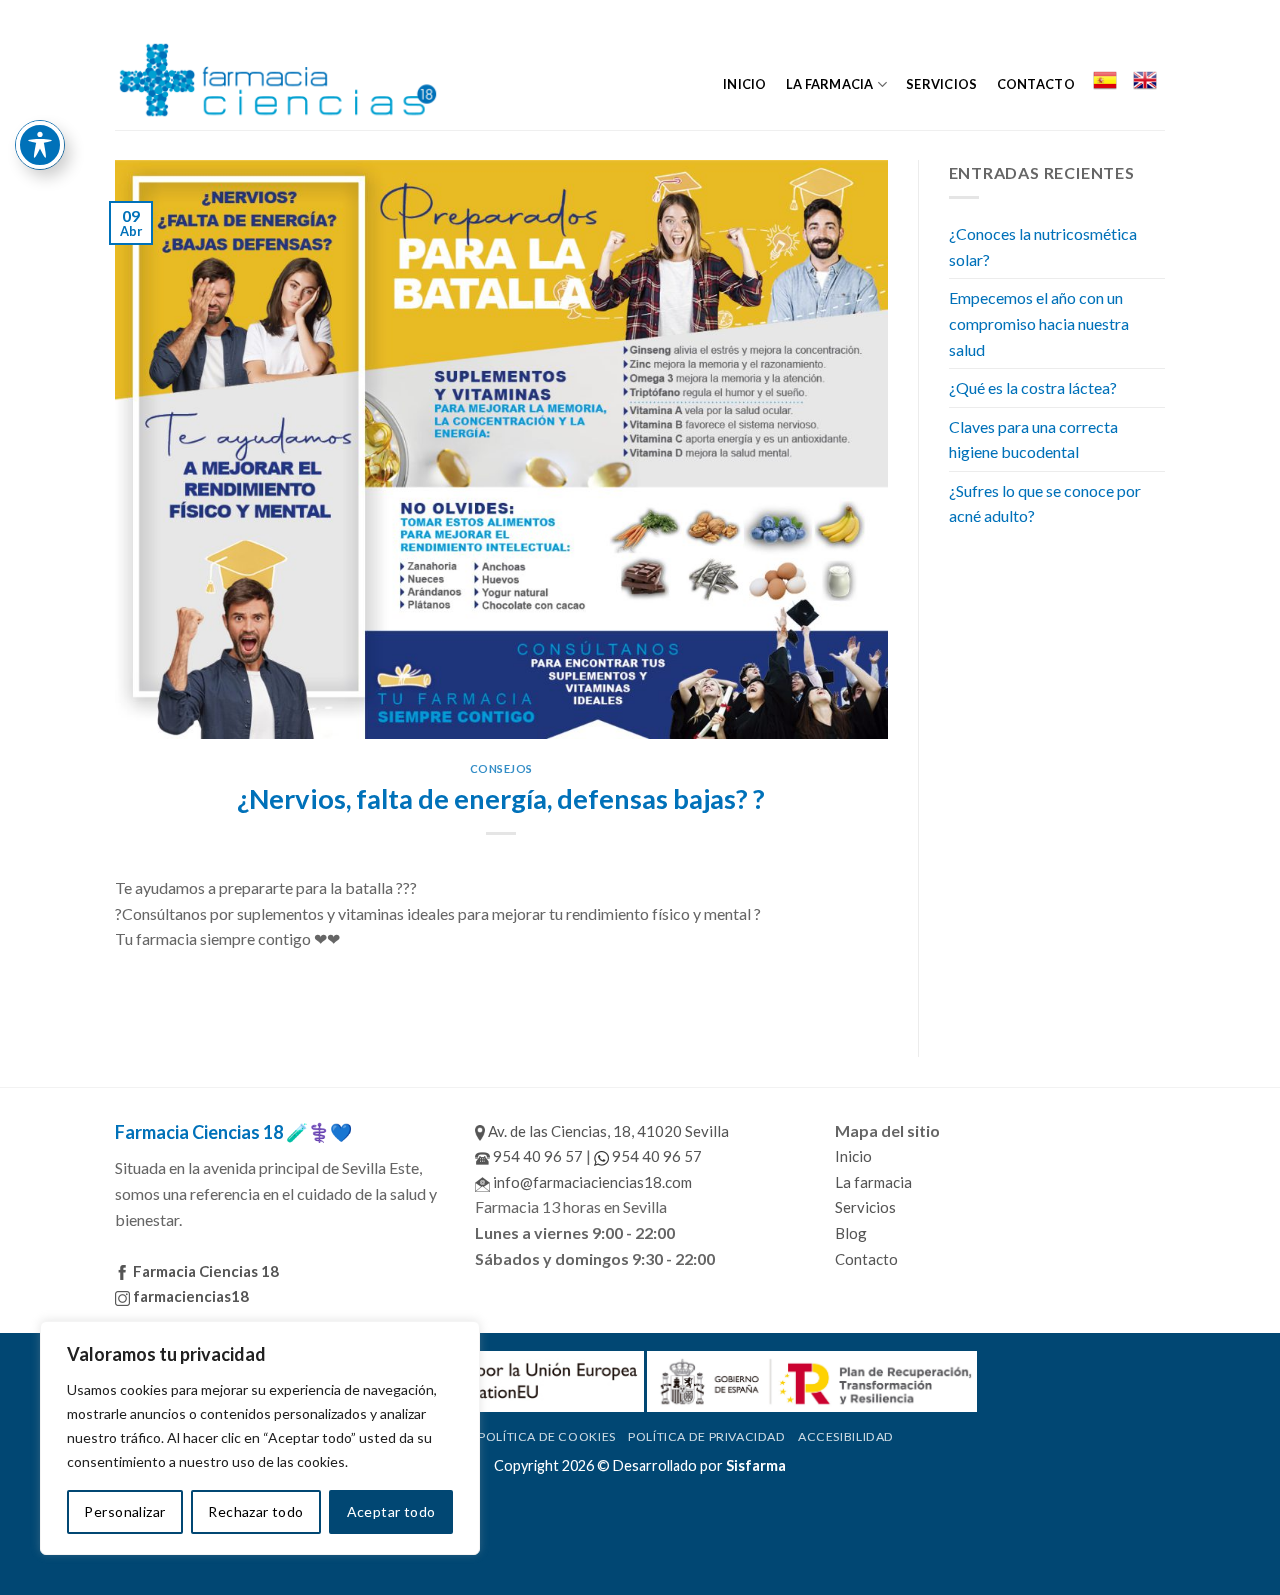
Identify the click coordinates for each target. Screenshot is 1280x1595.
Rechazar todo (255, 1511)
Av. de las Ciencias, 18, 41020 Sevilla (607, 1131)
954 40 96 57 (536, 1156)
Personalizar (124, 1511)
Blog (851, 1233)
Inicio (745, 84)
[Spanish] (1104, 80)
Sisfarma (756, 1465)
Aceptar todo (391, 1511)
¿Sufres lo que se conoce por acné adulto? (1045, 503)
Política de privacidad (706, 1436)
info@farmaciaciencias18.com (591, 1182)
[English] (1145, 80)
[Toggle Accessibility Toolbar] (40, 145)
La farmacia (830, 84)
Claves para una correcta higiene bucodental (1033, 439)
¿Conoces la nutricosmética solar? (1043, 246)
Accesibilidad (846, 1436)
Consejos (501, 768)
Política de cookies (547, 1436)
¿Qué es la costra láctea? (1033, 387)
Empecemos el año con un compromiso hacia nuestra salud (1039, 323)
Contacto (1036, 84)
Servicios (941, 84)
